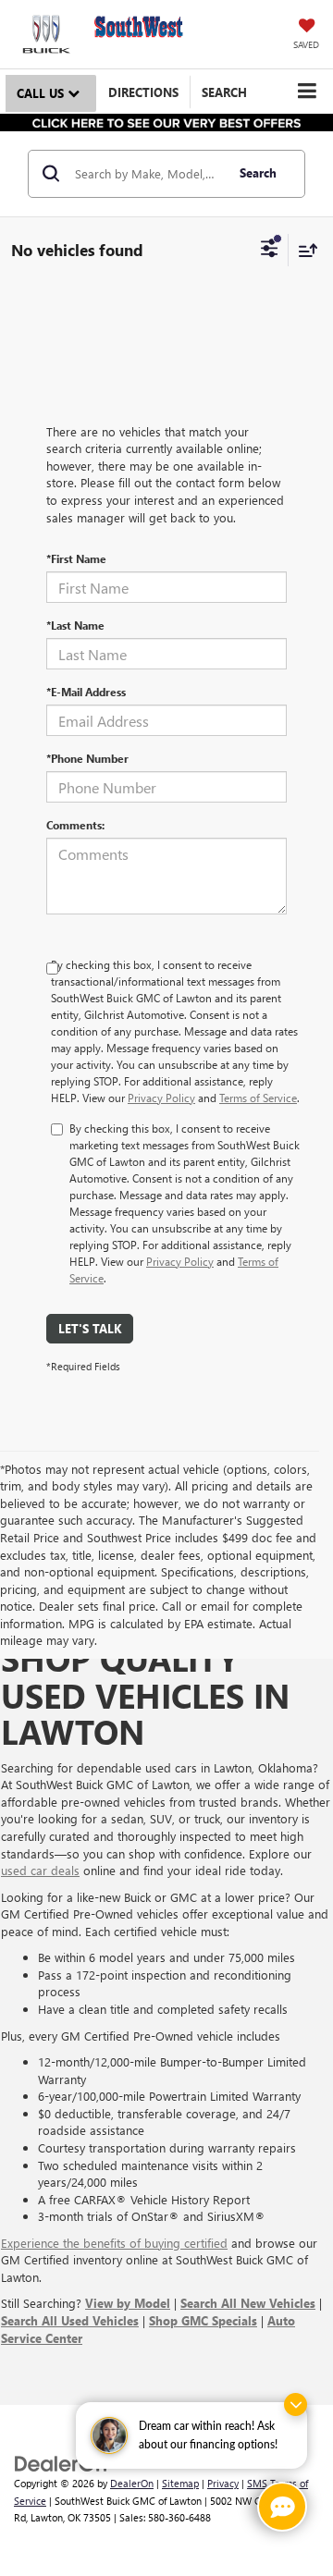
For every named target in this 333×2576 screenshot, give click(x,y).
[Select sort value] (303, 250)
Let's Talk (90, 1328)
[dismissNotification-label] (296, 2404)
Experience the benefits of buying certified (114, 2243)
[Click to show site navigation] (307, 91)
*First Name (76, 558)
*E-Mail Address (86, 692)
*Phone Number (87, 758)
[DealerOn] (61, 2462)
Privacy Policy (161, 1098)
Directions (143, 92)
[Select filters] (270, 251)
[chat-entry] (282, 2507)
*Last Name (75, 625)
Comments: (75, 825)
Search (258, 172)
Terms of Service (258, 1098)
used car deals (40, 1870)
